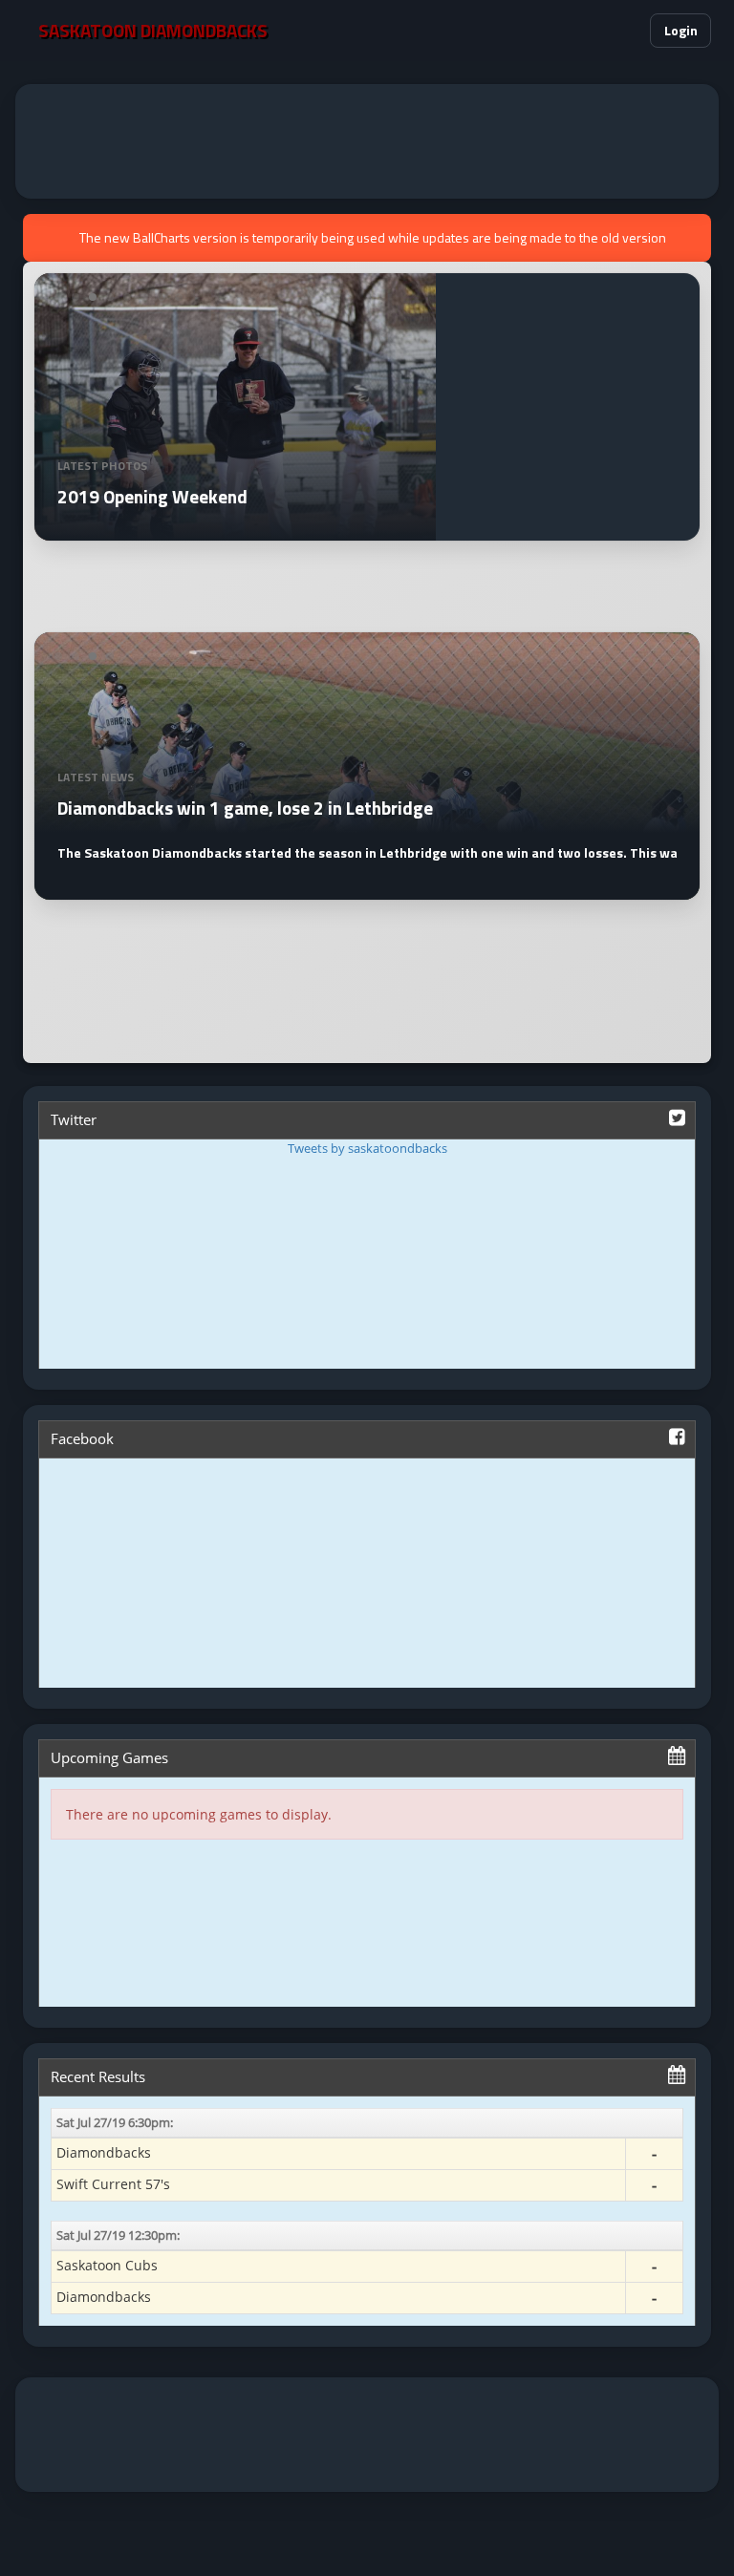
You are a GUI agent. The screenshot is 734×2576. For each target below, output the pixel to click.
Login (681, 30)
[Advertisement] (367, 141)
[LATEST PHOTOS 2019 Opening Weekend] (235, 529)
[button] (624, 31)
